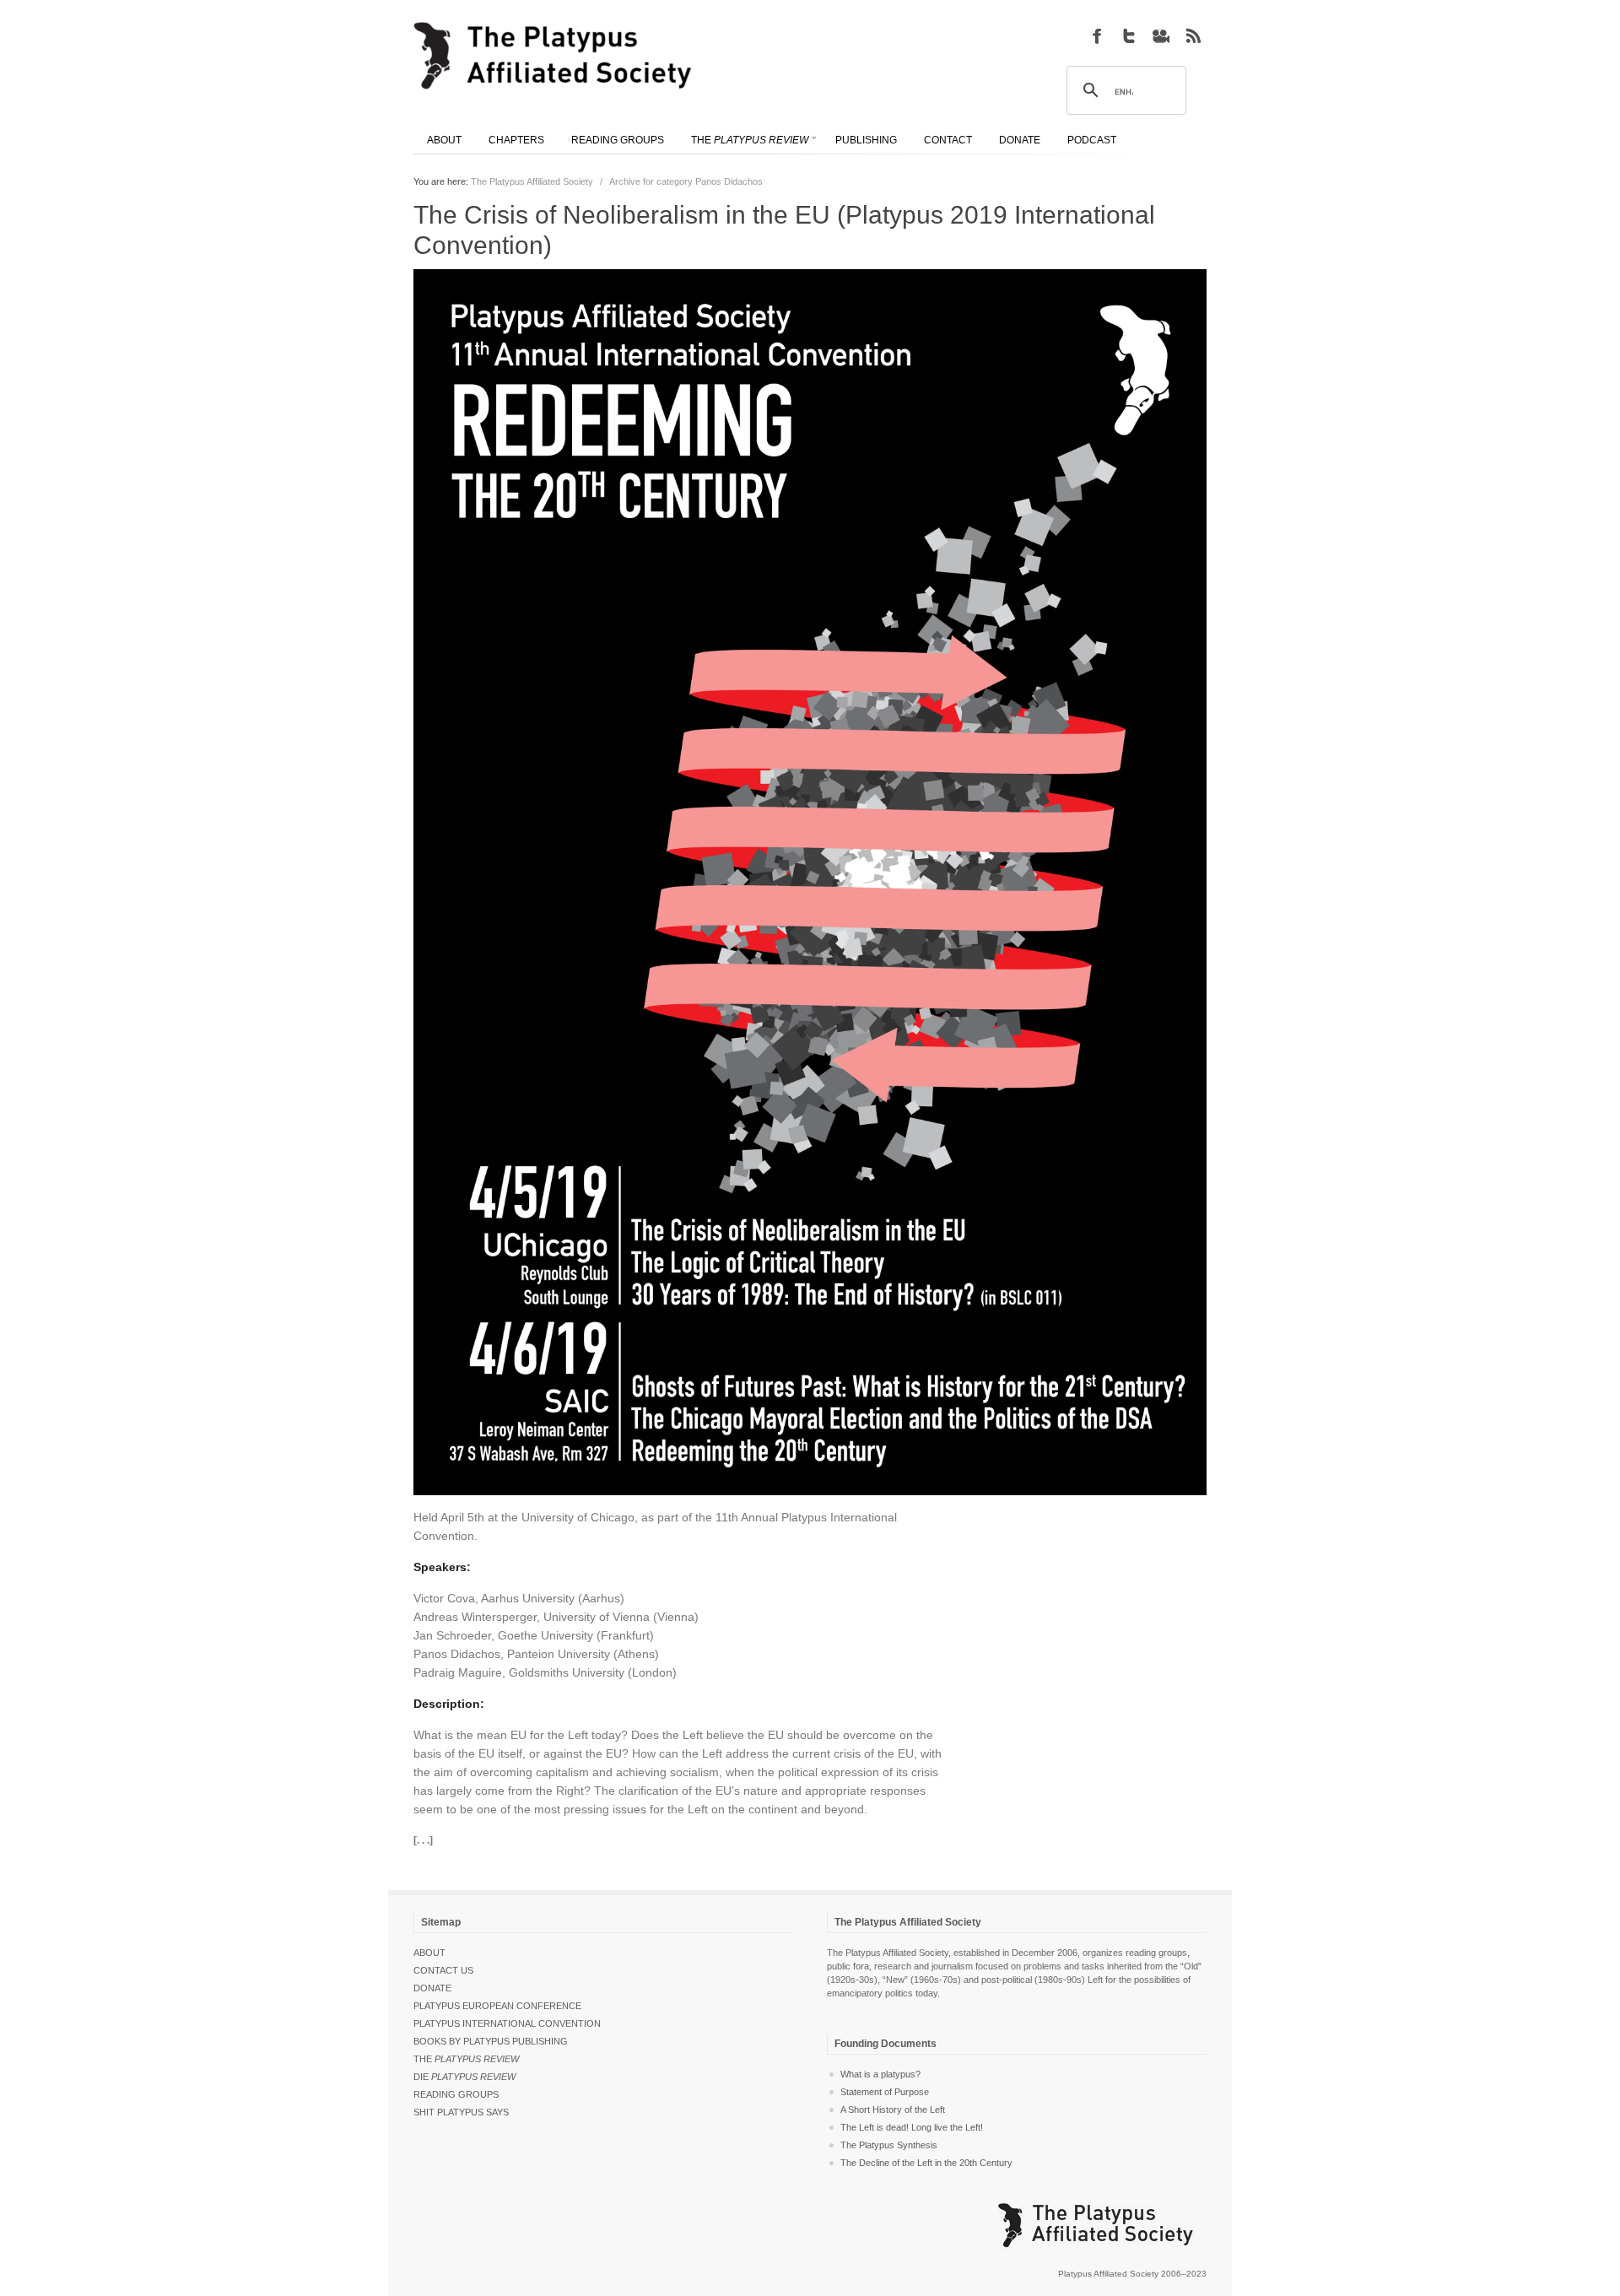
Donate (432, 1988)
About (429, 1953)
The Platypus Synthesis (889, 2145)
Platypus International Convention (507, 2023)
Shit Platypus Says (461, 2112)
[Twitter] (1129, 35)
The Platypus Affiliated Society (532, 181)
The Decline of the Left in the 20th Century (926, 2163)
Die (464, 2077)
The (466, 2059)
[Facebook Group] (1097, 35)
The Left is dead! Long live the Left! (912, 2127)
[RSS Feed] (1193, 35)
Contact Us (443, 1970)
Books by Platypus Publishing (491, 2041)
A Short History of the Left (893, 2110)
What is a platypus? (880, 2074)
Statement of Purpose (885, 2092)
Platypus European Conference (497, 2006)
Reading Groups (456, 2094)
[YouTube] (1161, 35)
